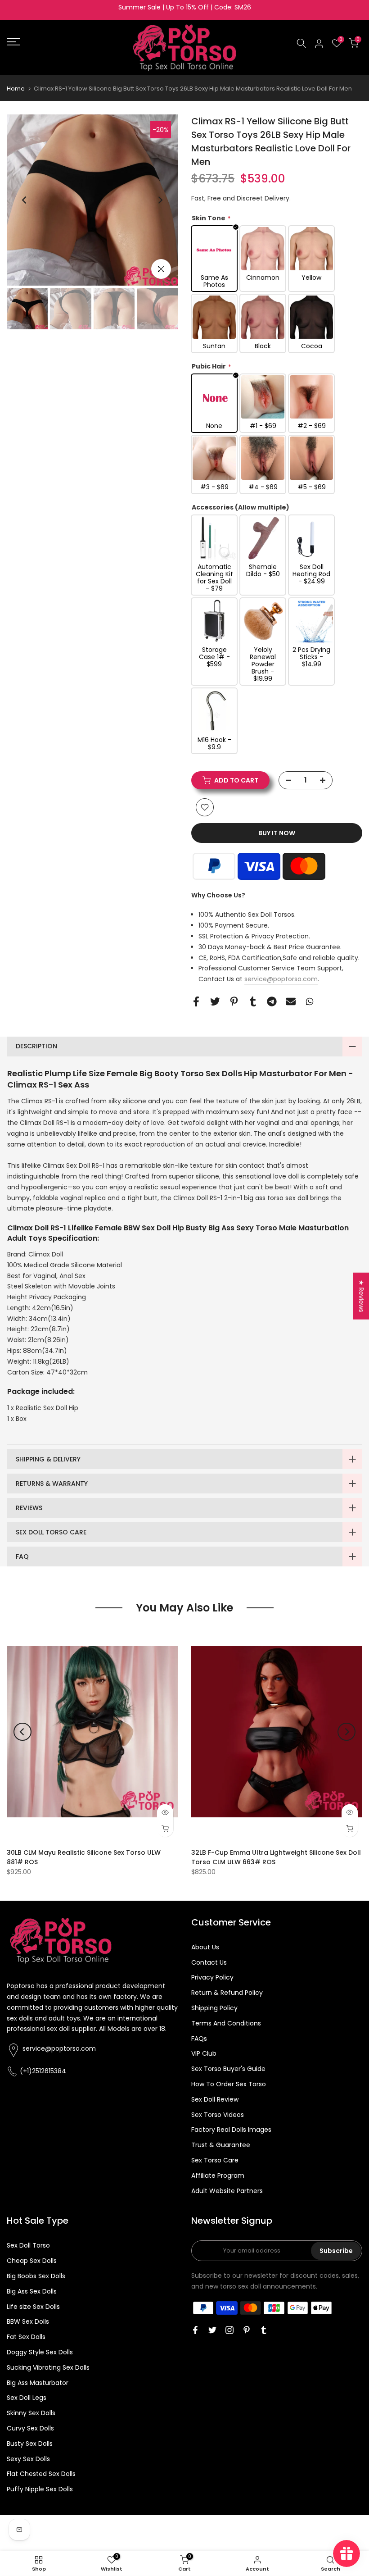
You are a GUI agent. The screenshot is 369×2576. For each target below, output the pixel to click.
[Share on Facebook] (196, 1002)
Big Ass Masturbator (38, 2383)
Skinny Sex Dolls (31, 2413)
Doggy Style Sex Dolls (40, 2352)
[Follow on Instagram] (229, 2330)
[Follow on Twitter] (212, 2330)
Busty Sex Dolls (30, 2444)
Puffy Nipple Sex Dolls (40, 2489)
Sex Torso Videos (218, 2115)
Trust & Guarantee (221, 2145)
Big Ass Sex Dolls (32, 2291)
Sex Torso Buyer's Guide (228, 2069)
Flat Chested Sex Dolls (41, 2474)
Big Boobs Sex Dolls (36, 2276)
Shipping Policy (214, 2008)
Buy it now (277, 833)
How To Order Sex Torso (229, 2084)
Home (16, 89)
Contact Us (209, 1962)
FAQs (199, 2039)
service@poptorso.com (281, 979)
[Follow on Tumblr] (264, 2330)
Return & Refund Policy (227, 1993)
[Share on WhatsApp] (310, 1002)
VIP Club (204, 2053)
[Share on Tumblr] (253, 1002)
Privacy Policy (212, 1977)
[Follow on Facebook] (195, 2330)
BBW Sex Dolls (28, 2321)
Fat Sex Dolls (26, 2337)
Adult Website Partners (227, 2191)
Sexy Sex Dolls (28, 2459)
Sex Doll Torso (28, 2245)
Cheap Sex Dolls (32, 2261)
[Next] (160, 200)
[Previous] (25, 200)
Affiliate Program (218, 2175)
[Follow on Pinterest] (247, 2330)
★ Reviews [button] (361, 1296)
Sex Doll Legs (27, 2398)
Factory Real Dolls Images (231, 2130)
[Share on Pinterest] (234, 1002)
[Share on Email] (291, 1002)
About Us (205, 1947)
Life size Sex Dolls (33, 2307)
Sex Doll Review (215, 2099)
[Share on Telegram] (272, 1002)
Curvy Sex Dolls (30, 2428)
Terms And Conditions (226, 2023)
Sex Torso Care (215, 2160)
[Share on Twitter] (215, 1002)
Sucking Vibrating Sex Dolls (48, 2367)
